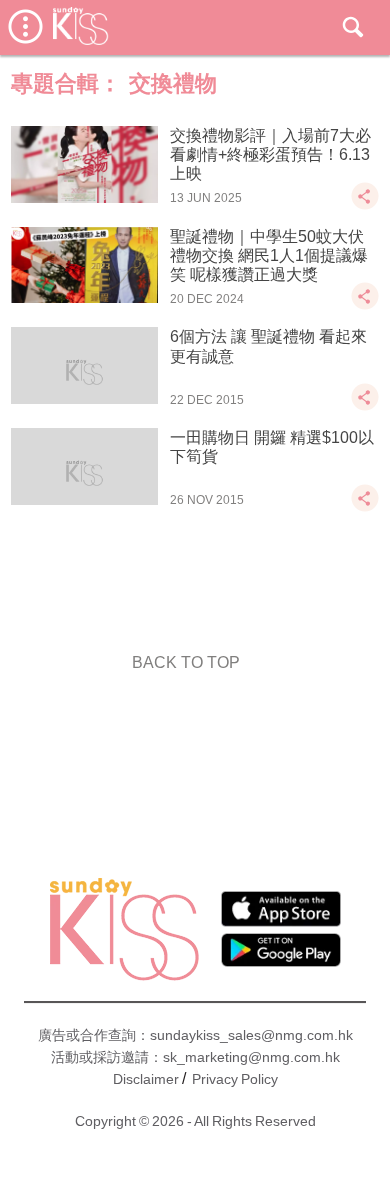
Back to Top (186, 662)
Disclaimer (146, 1079)
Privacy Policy (235, 1079)
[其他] (365, 205)
